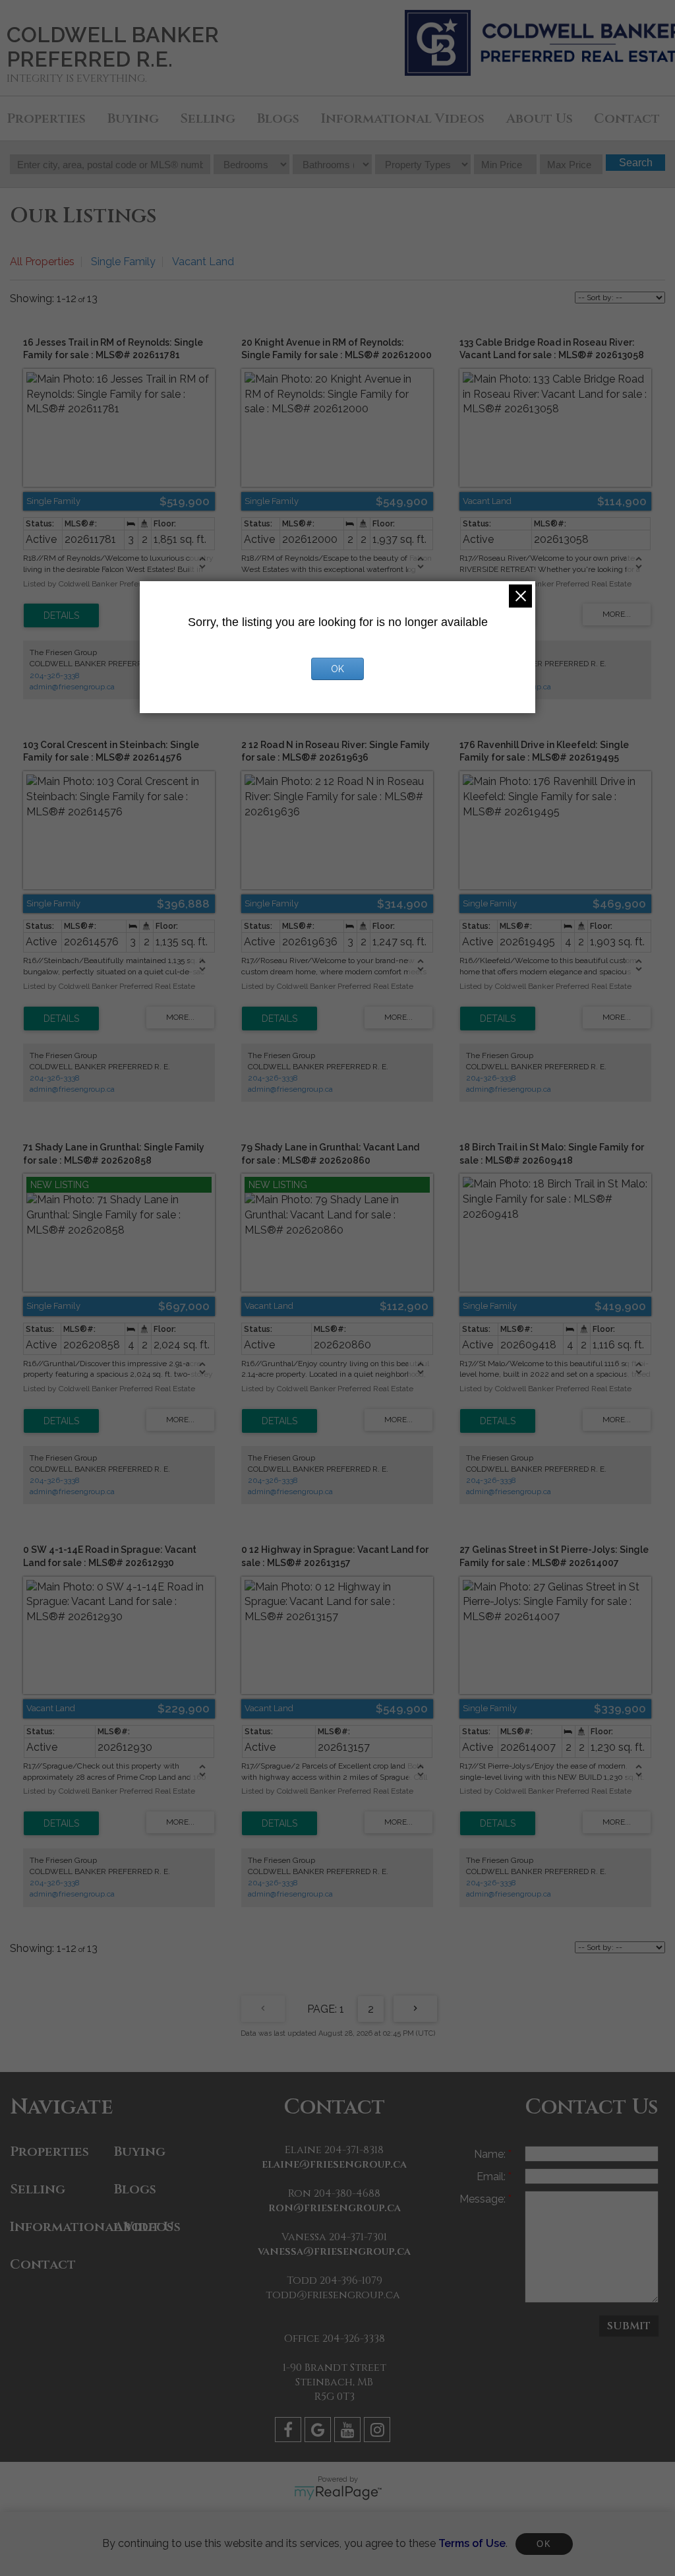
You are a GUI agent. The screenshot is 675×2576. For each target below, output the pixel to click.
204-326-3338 (55, 675)
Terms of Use (472, 2543)
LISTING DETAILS (61, 615)
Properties (46, 118)
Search (636, 163)
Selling (208, 118)
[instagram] (379, 2432)
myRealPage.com (338, 2493)
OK (544, 2544)
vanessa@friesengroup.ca (334, 2251)
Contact (627, 118)
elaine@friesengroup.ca (334, 2164)
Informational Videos (403, 118)
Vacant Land (203, 262)
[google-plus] (319, 2432)
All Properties (42, 262)
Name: (491, 2154)
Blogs (278, 118)
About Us (540, 118)
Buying (133, 118)
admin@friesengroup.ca (72, 687)
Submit (629, 2326)
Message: (484, 2199)
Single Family (123, 262)
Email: (492, 2177)
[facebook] (290, 2432)
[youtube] (349, 2432)
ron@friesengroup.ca (335, 2208)
